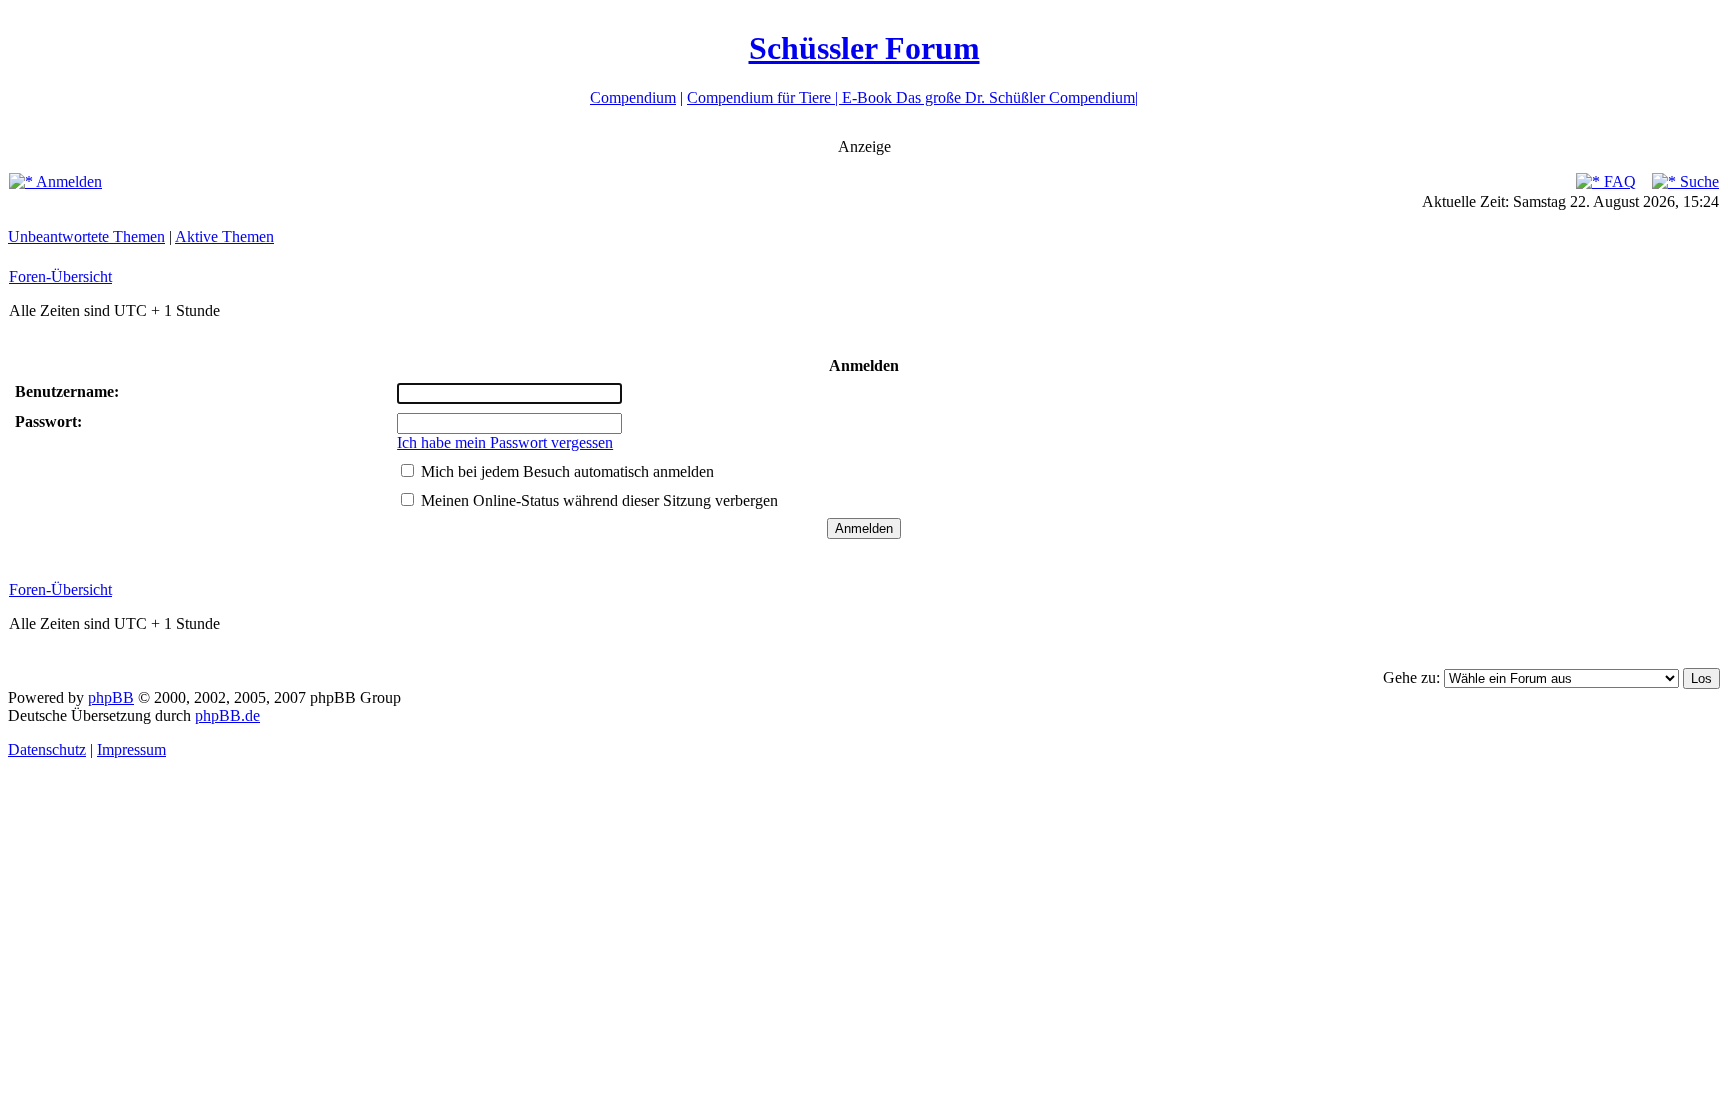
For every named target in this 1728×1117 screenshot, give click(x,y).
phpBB (111, 697)
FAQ (1618, 181)
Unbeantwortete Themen (86, 236)
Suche (1697, 181)
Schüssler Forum (864, 48)
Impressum (131, 749)
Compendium (633, 97)
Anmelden (67, 181)
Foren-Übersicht (60, 276)
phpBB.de (227, 715)
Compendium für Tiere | (764, 97)
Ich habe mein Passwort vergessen (505, 442)
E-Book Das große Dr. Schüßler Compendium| (990, 97)
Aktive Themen (224, 236)
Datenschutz (47, 749)
